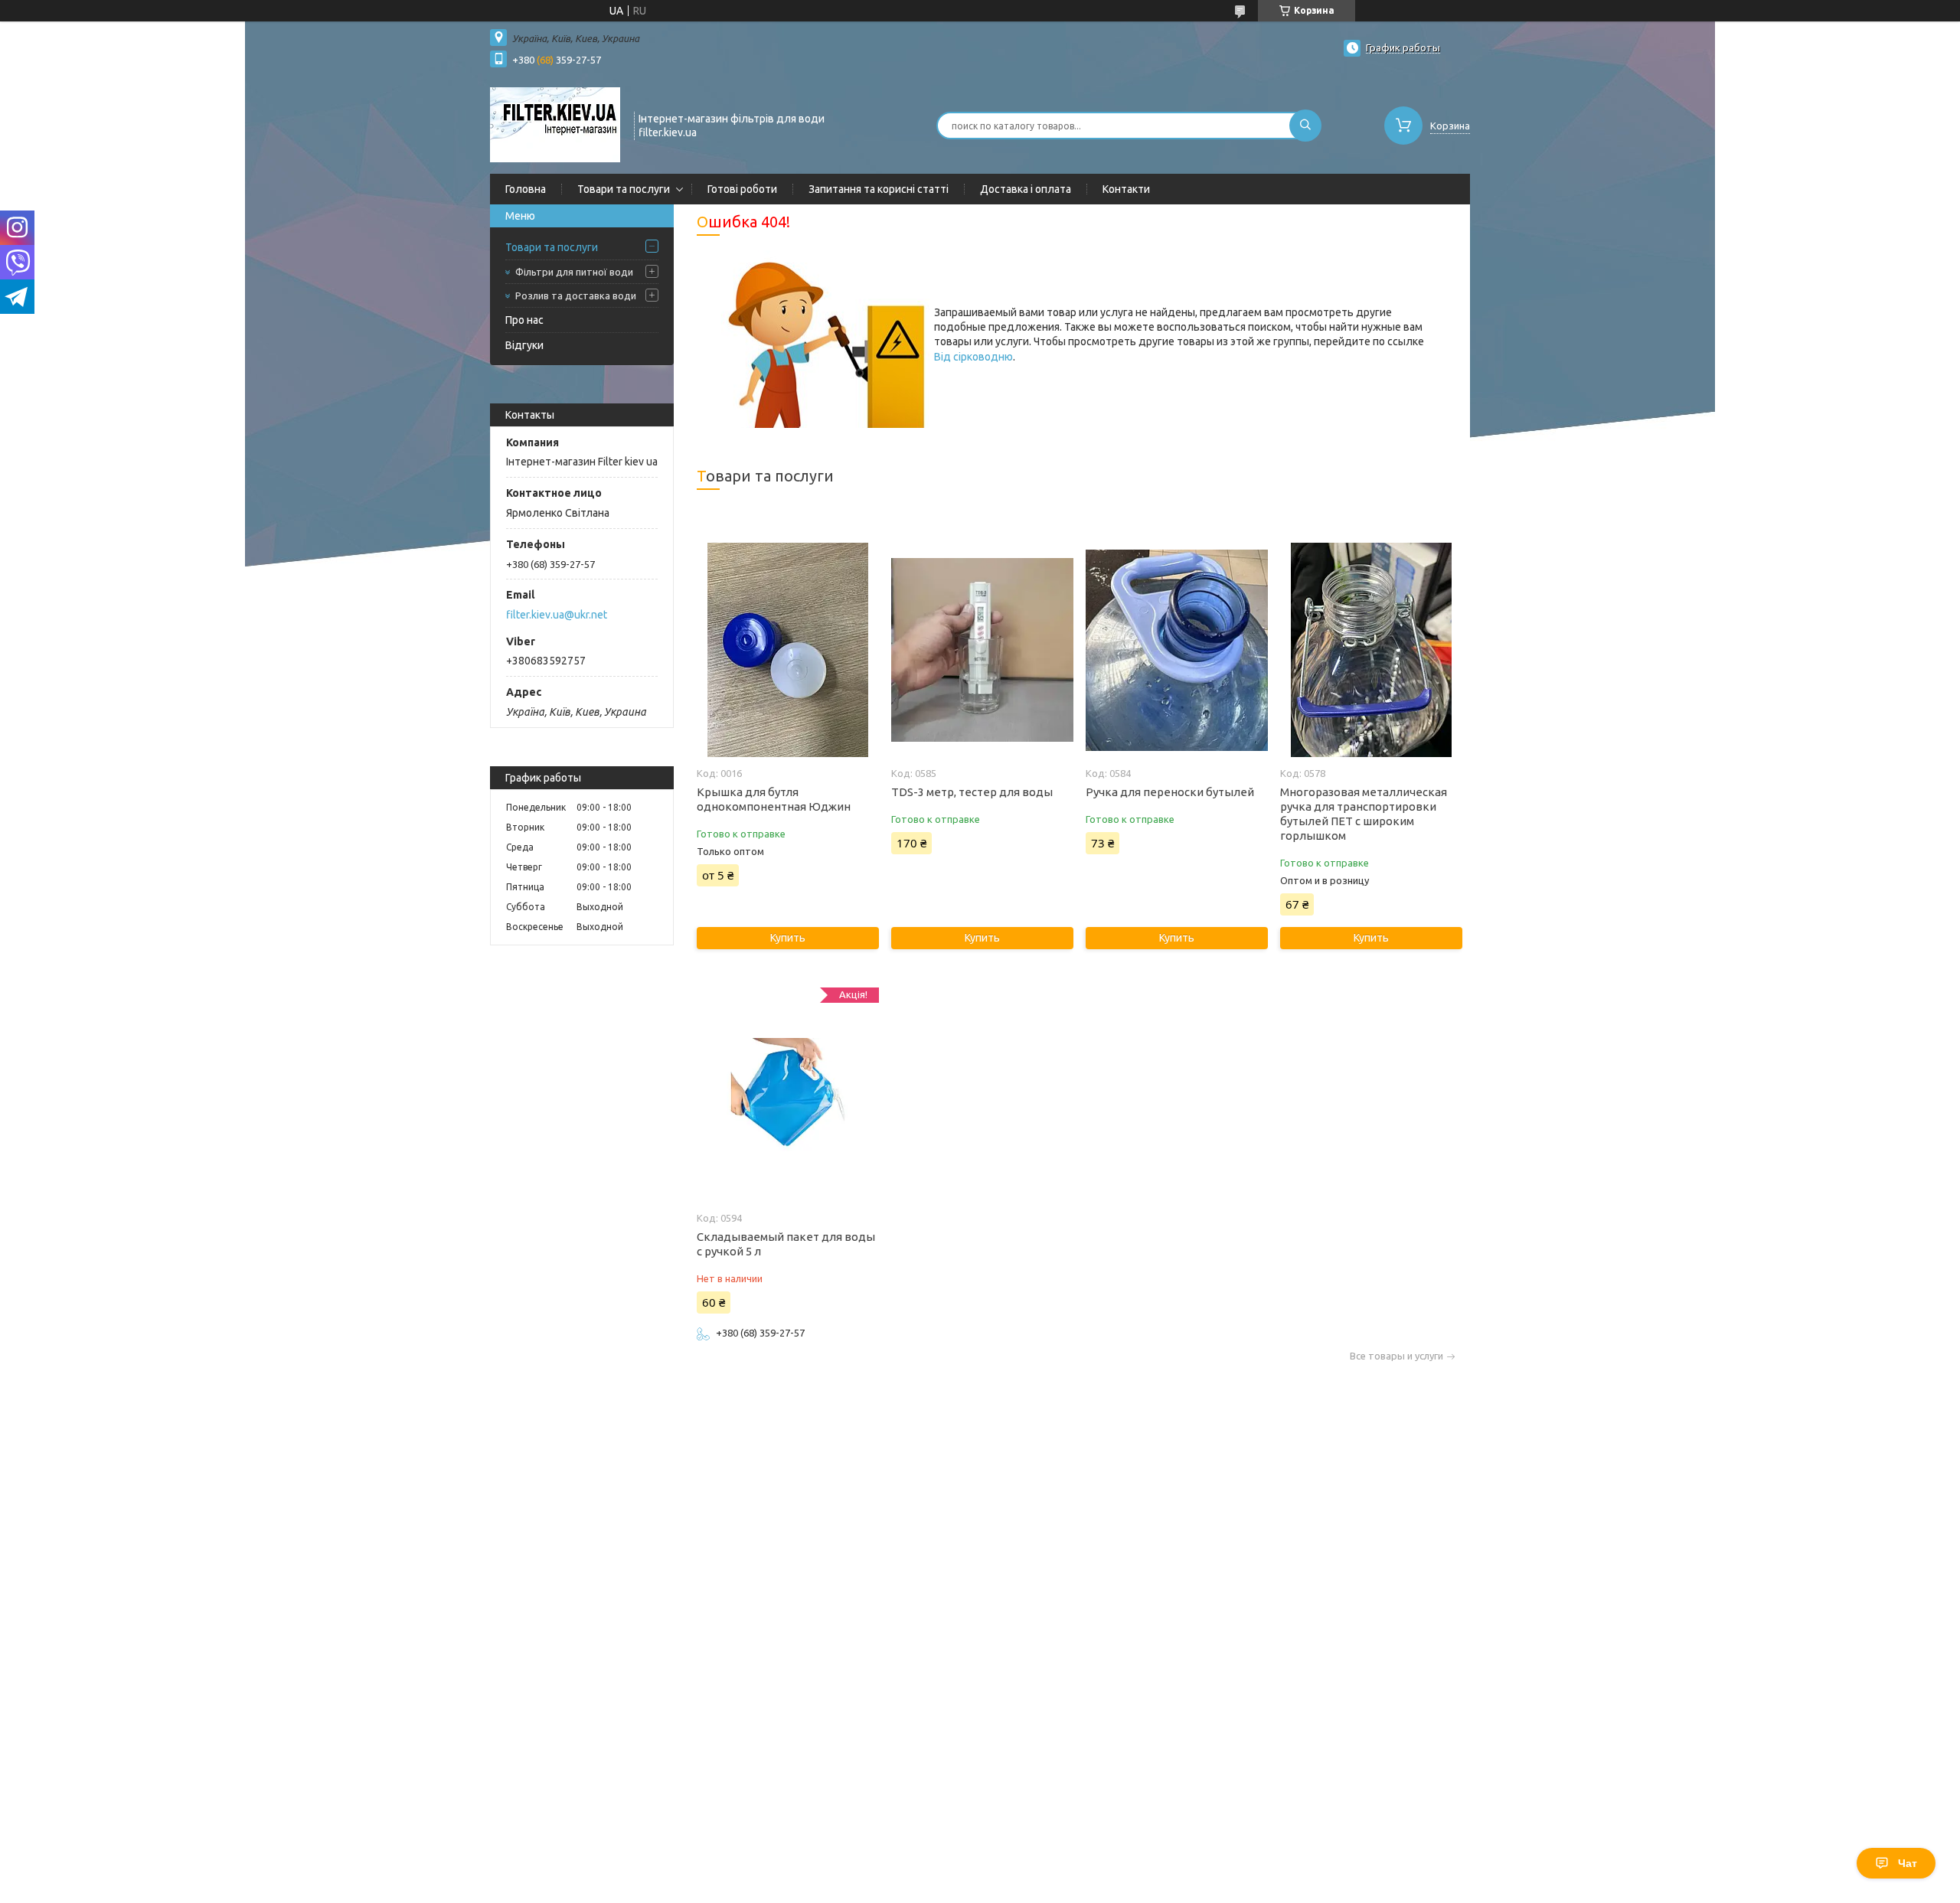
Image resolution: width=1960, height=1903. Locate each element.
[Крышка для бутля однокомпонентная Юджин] (787, 650)
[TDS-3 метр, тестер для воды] (982, 650)
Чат (1908, 1863)
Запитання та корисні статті (879, 189)
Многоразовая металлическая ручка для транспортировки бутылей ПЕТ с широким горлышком (1364, 814)
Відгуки (524, 345)
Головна (526, 189)
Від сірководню (973, 357)
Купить (788, 938)
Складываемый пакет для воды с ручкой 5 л (786, 1244)
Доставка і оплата (1026, 189)
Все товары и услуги (1396, 1356)
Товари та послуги (624, 189)
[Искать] (1305, 126)
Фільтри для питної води (574, 272)
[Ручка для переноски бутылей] (1176, 650)
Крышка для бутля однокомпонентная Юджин (774, 799)
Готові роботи (742, 189)
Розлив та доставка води (576, 295)
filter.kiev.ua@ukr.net (557, 615)
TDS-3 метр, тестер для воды (972, 792)
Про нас (524, 320)
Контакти (1126, 189)
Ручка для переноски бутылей (1170, 792)
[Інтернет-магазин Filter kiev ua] (555, 124)
